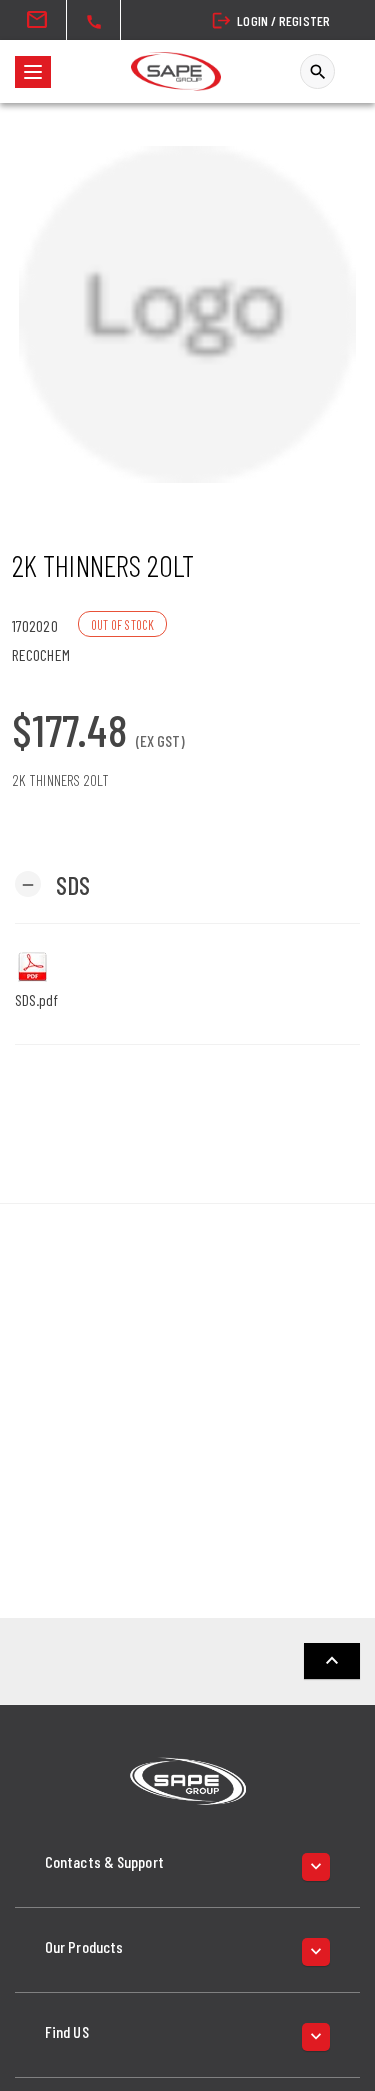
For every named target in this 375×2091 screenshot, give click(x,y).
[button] (52, 883)
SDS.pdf (36, 999)
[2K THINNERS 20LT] (187, 314)
